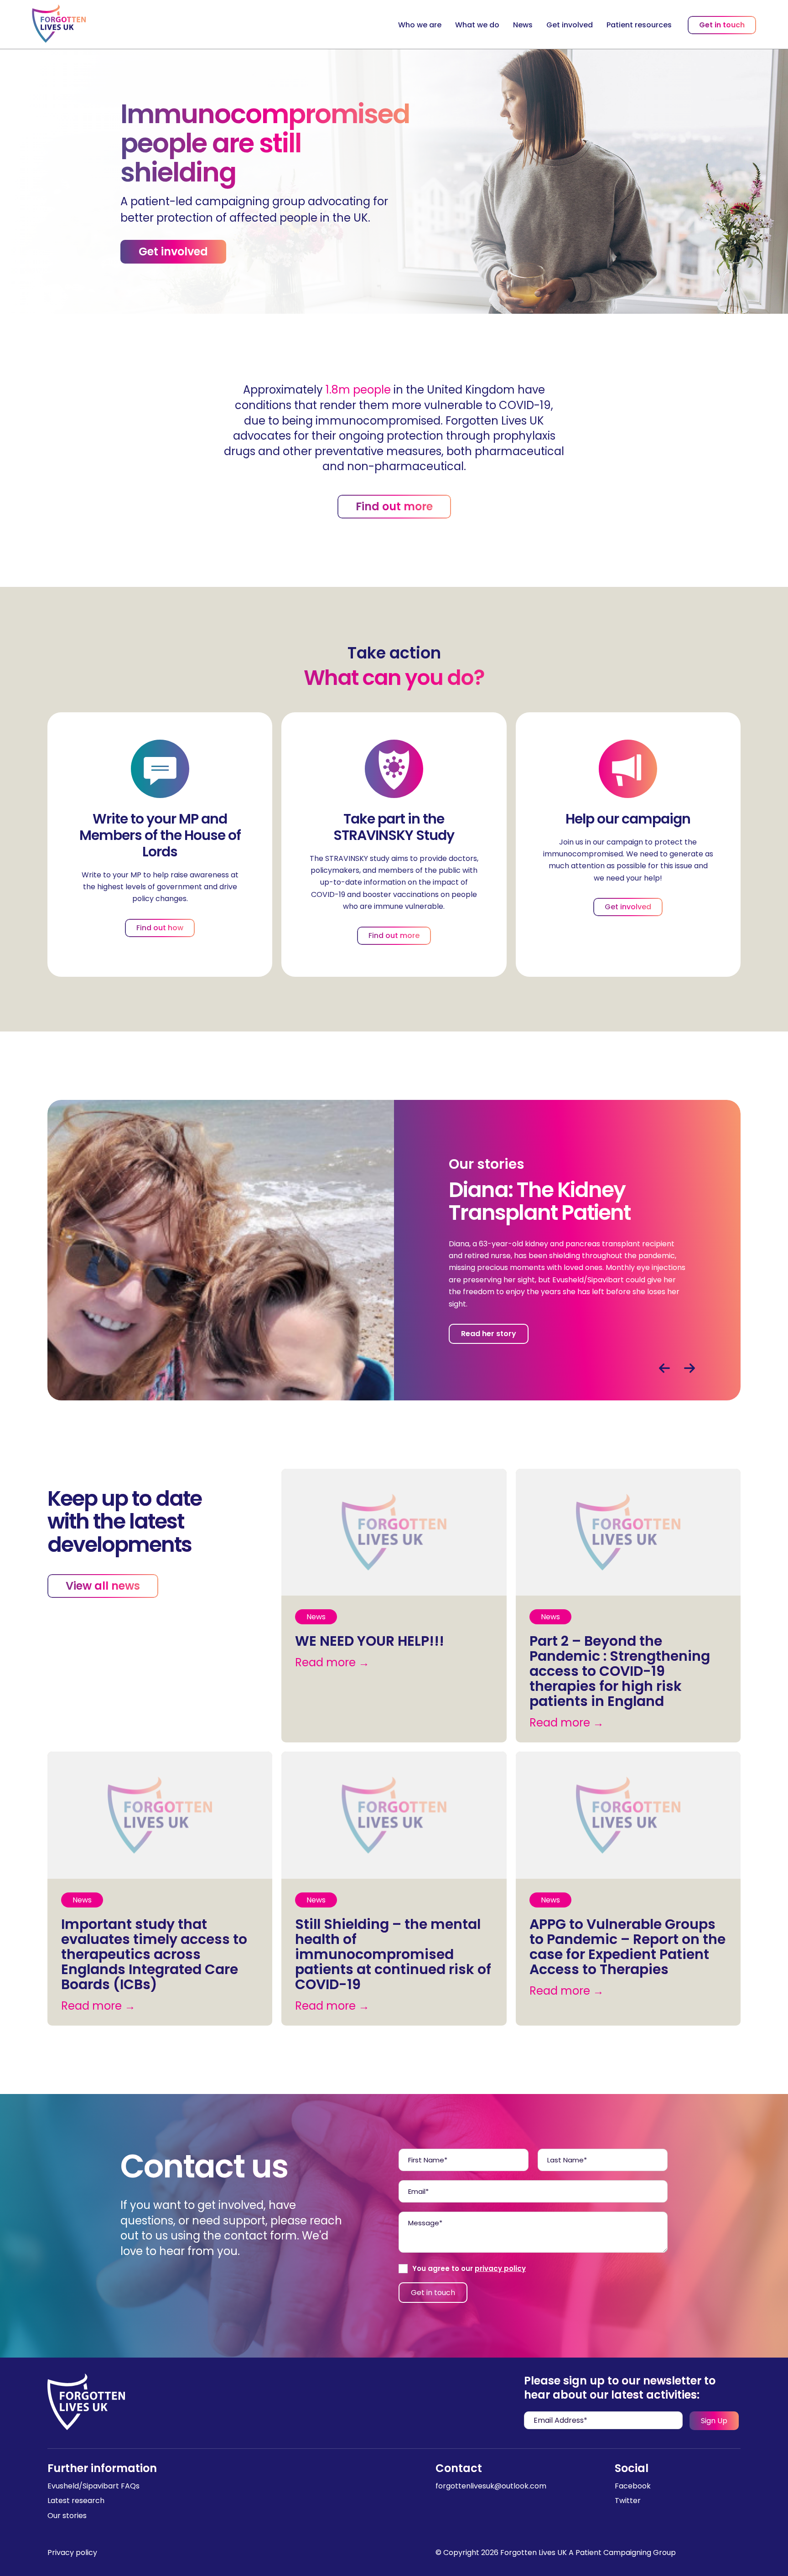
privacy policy (500, 2268)
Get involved (570, 25)
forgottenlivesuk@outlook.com (491, 2486)
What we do (477, 25)
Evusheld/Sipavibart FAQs (93, 2486)
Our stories (67, 2516)
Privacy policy (72, 2553)
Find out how (160, 928)
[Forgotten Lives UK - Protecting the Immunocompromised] (59, 24)
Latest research (76, 2501)
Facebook (633, 2486)
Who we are (420, 25)
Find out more (394, 506)
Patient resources (639, 25)
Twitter (628, 2501)
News (523, 25)
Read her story (489, 1334)
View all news (103, 1586)
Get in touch (722, 25)
